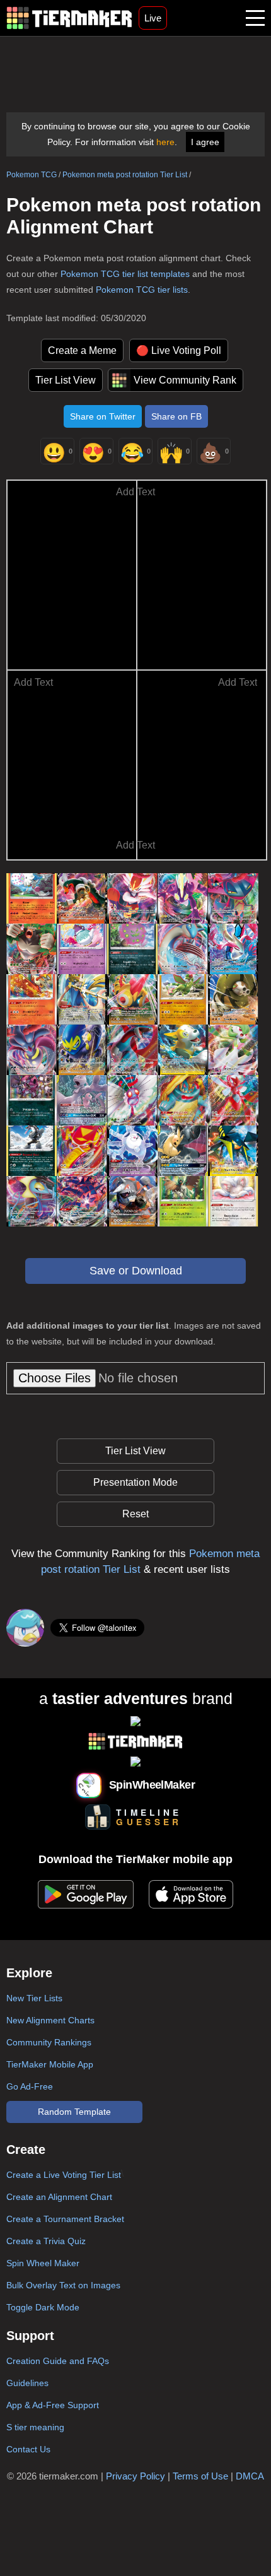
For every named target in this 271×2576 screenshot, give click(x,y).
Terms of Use (200, 2476)
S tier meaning (35, 2427)
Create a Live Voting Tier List (64, 2175)
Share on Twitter (103, 416)
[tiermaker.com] (69, 18)
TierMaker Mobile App (50, 2064)
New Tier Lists (34, 1998)
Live (153, 18)
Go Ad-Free (30, 2086)
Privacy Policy (135, 2476)
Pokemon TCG (32, 175)
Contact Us (28, 2449)
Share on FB (176, 416)
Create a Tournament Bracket (65, 2219)
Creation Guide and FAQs (58, 2361)
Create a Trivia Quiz (46, 2241)
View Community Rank (185, 380)
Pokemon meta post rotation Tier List (125, 175)
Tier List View (66, 380)
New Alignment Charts (50, 2020)
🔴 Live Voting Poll (179, 350)
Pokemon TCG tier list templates (125, 274)
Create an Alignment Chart (59, 2197)
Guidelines (27, 2383)
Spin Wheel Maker (43, 2263)
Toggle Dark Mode (43, 2307)
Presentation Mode (135, 1482)
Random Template (74, 2112)
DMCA (250, 2476)
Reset (135, 1514)
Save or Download (136, 1271)
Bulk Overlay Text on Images (63, 2285)
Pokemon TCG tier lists (142, 290)
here (165, 142)
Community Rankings (49, 2042)
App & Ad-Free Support (53, 2405)
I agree (205, 142)
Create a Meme (82, 350)
